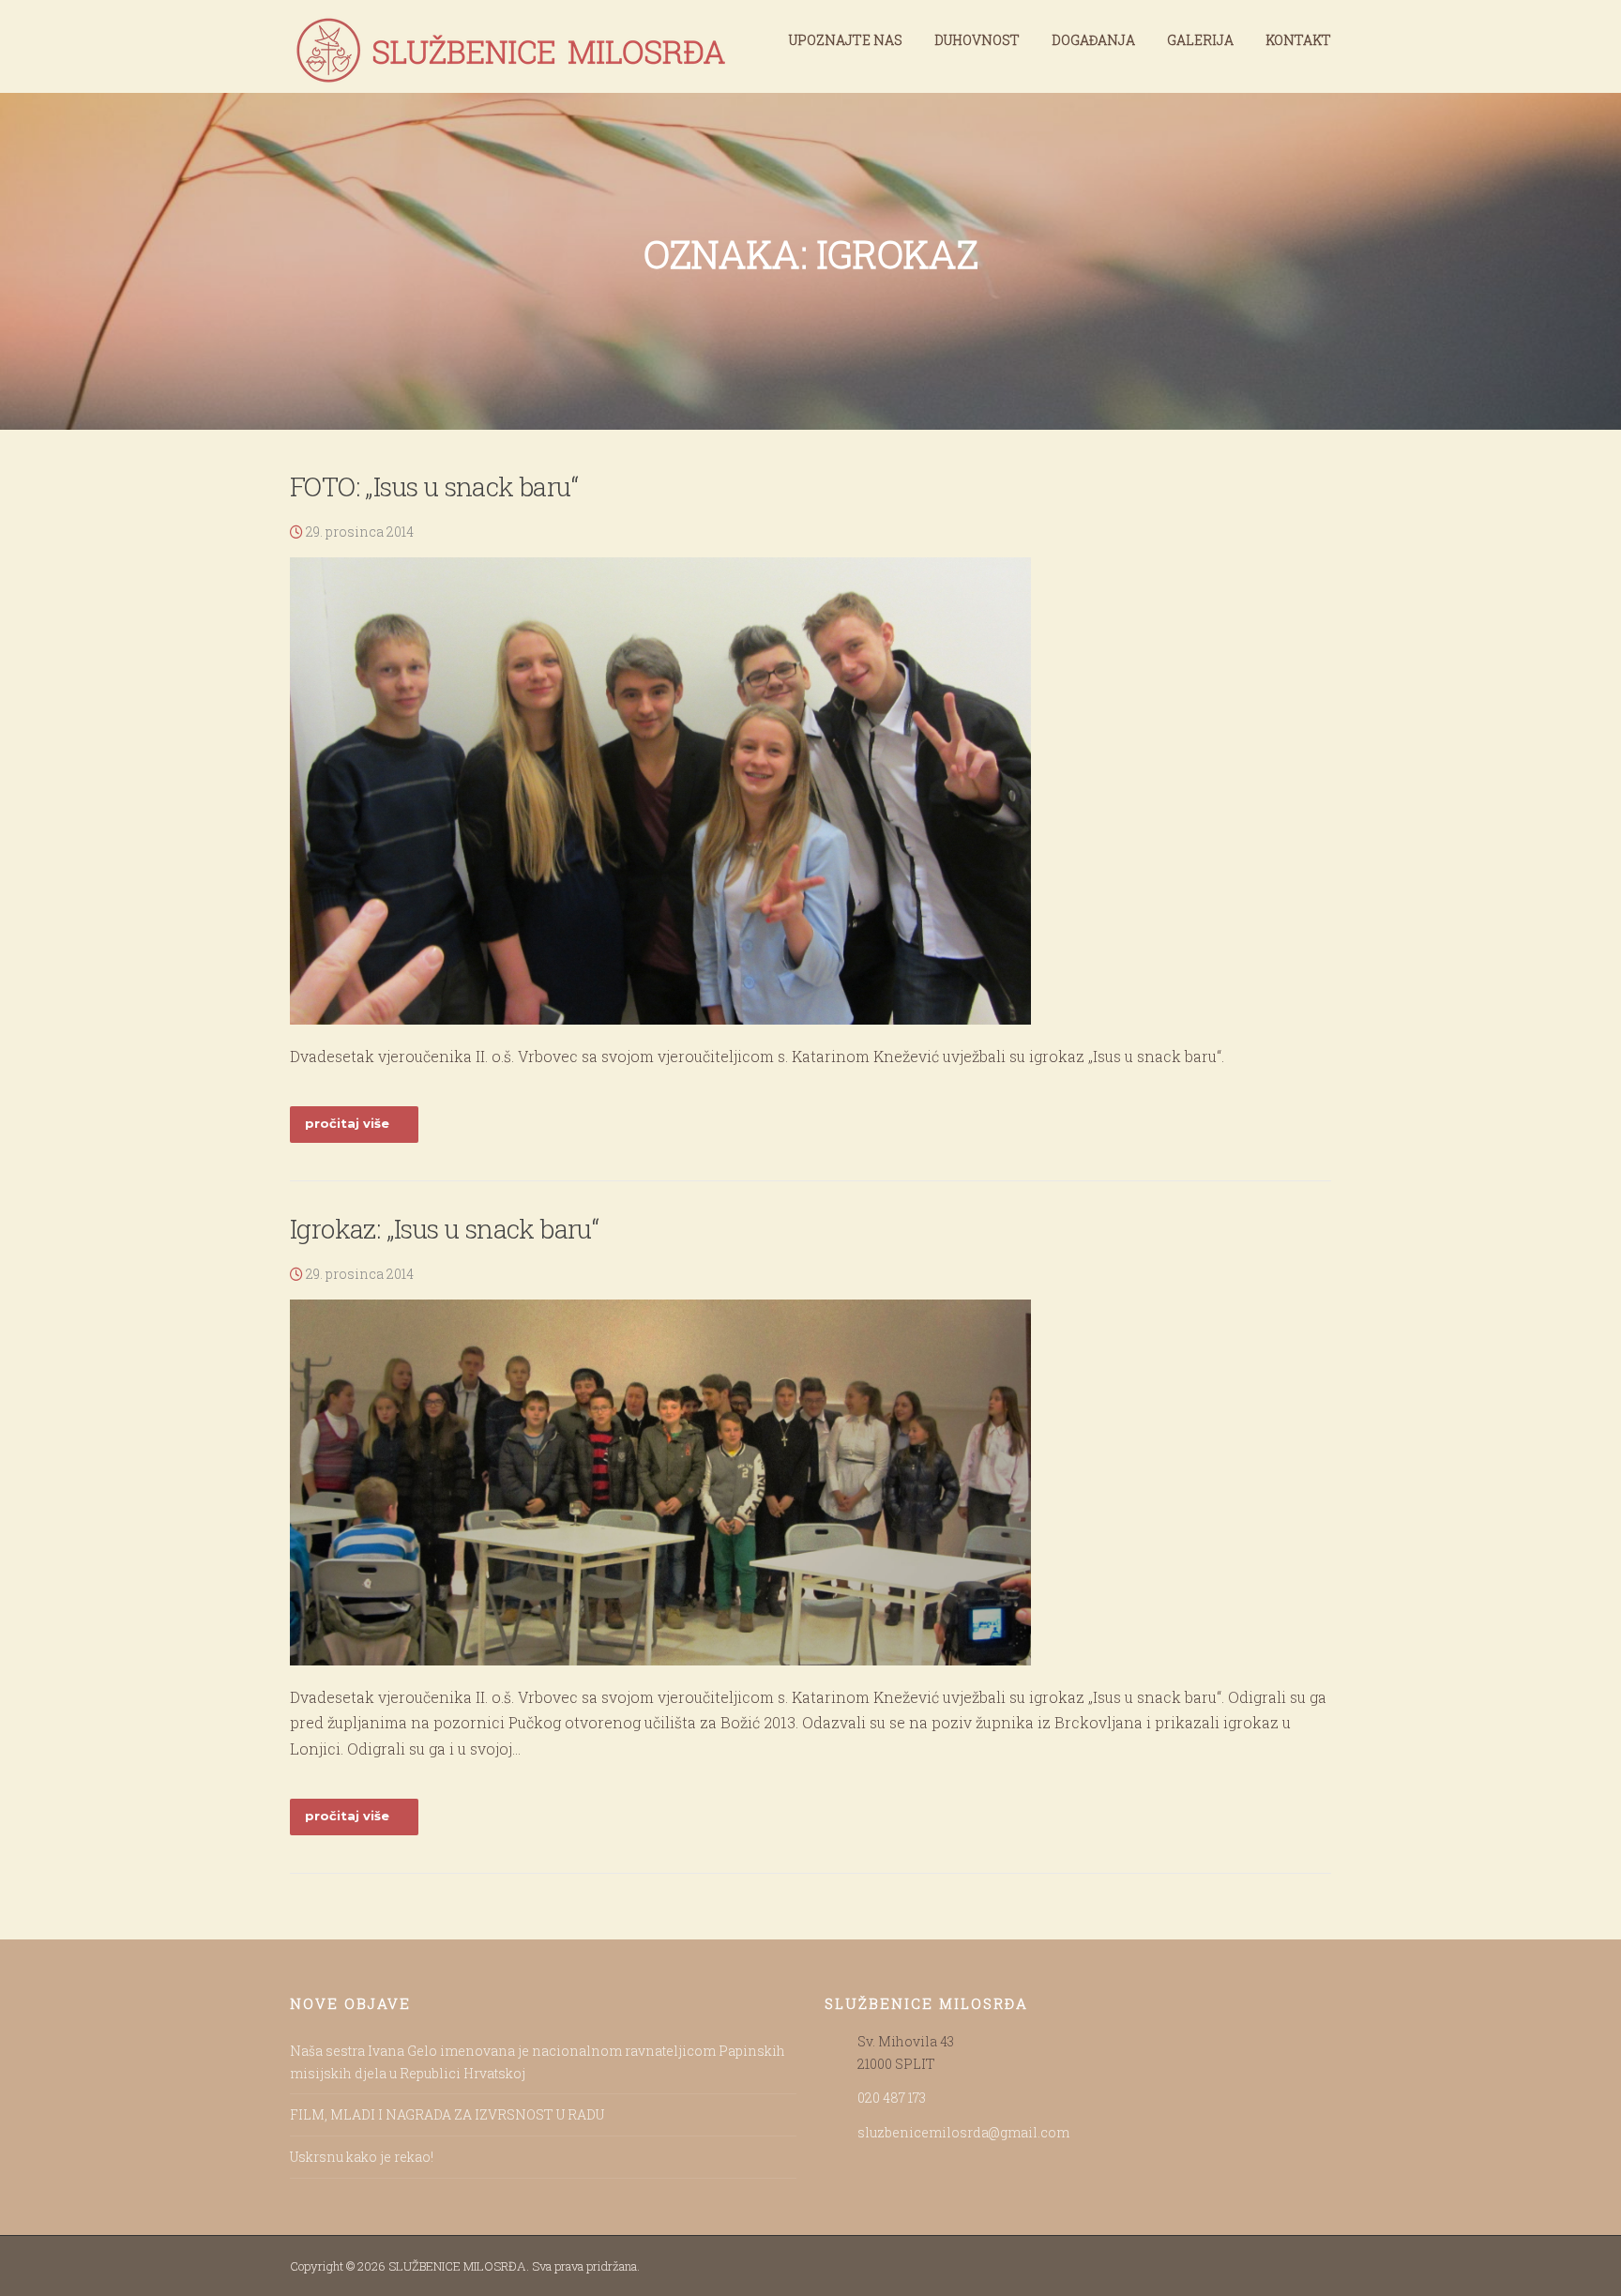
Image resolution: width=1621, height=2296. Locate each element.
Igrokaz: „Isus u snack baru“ (444, 1229)
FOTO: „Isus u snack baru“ (434, 487)
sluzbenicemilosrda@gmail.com (963, 2132)
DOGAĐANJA (1093, 40)
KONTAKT (1298, 40)
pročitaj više (347, 1123)
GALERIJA (1200, 40)
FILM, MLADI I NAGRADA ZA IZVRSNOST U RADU (447, 2114)
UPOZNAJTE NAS (846, 40)
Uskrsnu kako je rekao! (362, 2157)
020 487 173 (892, 2098)
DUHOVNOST (977, 40)
